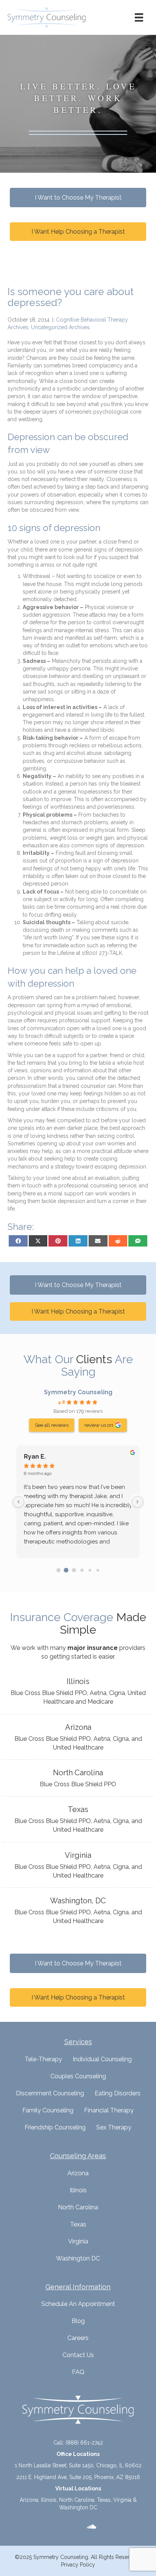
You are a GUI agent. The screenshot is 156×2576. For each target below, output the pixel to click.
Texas (78, 2224)
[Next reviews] (137, 1502)
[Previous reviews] (19, 1502)
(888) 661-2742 (84, 2443)
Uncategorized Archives (60, 327)
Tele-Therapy (43, 2059)
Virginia (78, 2241)
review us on (99, 1425)
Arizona (78, 2173)
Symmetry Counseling (78, 1392)
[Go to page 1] (66, 1570)
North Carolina (78, 2207)
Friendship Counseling (55, 2127)
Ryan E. (35, 1457)
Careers (78, 2338)
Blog (78, 2321)
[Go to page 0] (58, 1570)
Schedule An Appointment (78, 2304)
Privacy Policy (78, 2565)
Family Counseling (48, 2110)
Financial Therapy (109, 2110)
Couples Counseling (78, 2076)
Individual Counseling (102, 2059)
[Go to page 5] (97, 1570)
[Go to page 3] (82, 1570)
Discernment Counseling (50, 2093)
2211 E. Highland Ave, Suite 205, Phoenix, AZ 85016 (78, 2477)
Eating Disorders (118, 2093)
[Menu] (139, 17)
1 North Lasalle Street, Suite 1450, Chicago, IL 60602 (78, 2465)
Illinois (78, 2190)
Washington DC (78, 2258)
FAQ (78, 2372)
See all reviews (52, 1425)
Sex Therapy (114, 2127)
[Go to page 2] (74, 1570)
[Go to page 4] (90, 1570)
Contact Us (78, 2355)
